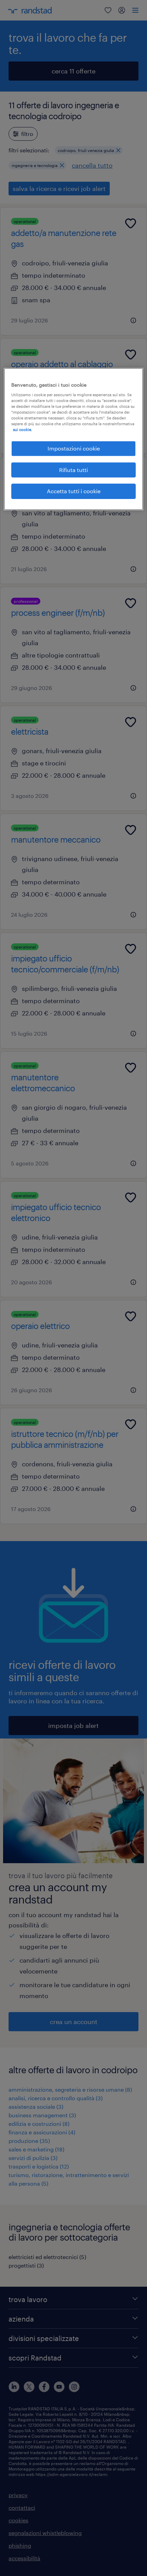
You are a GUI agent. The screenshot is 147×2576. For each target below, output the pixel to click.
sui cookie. (23, 430)
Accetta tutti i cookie (74, 491)
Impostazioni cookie (74, 448)
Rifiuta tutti (73, 470)
